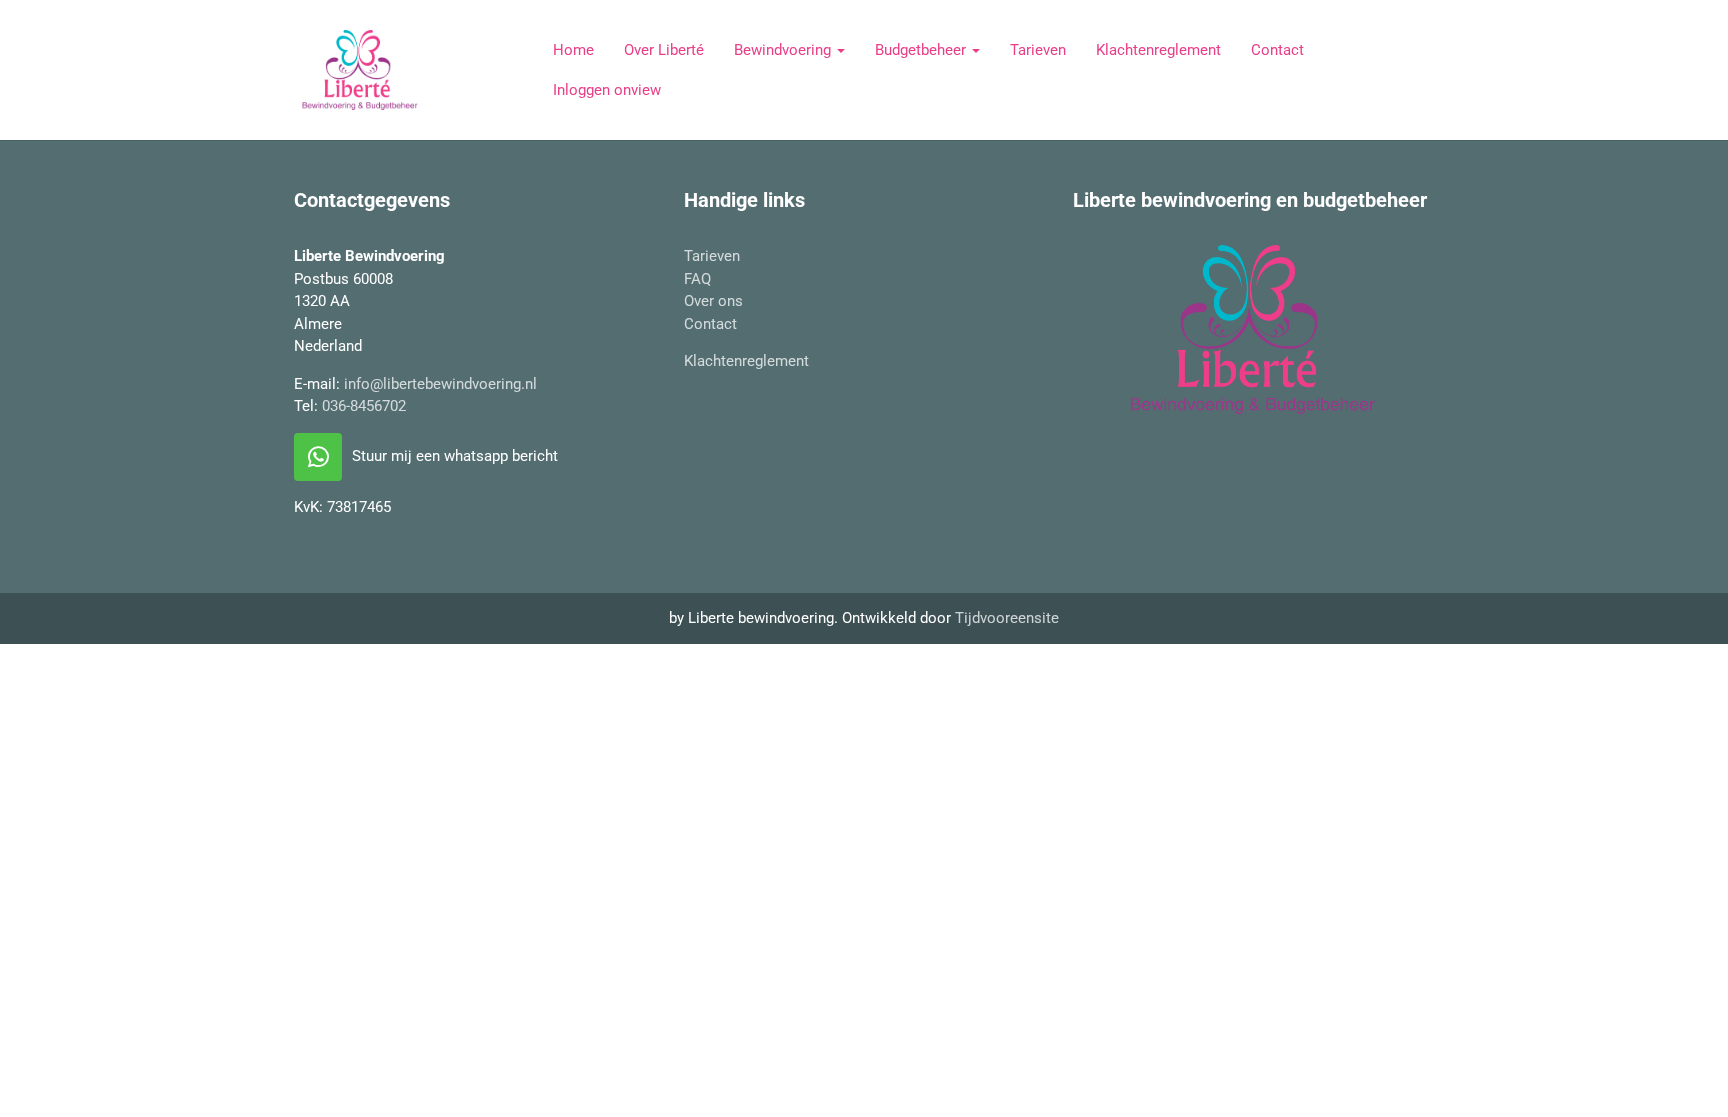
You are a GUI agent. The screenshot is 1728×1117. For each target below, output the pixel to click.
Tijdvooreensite (1007, 618)
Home (573, 50)
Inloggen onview (607, 90)
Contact (1277, 50)
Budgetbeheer (922, 50)
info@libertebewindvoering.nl (440, 384)
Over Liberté (664, 50)
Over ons (713, 301)
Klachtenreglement (1158, 50)
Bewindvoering (784, 50)
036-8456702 (364, 406)
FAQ (697, 279)
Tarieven (1038, 50)
